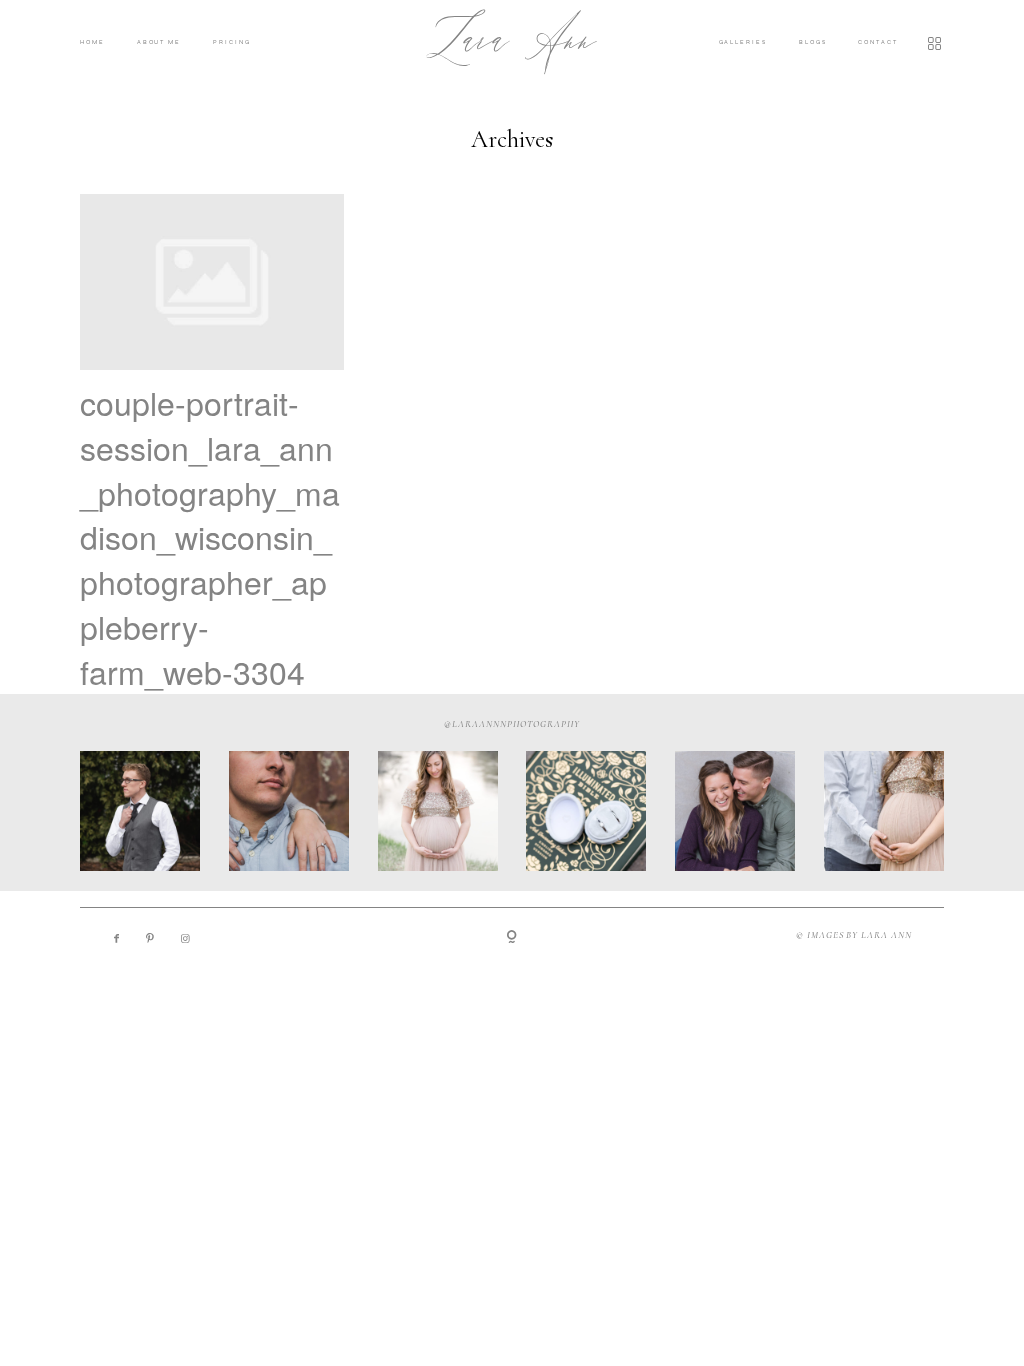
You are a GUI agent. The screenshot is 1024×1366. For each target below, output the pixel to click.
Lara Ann (512, 43)
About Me (159, 42)
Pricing (231, 42)
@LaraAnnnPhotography (511, 724)
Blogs (813, 42)
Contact (877, 42)
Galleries (743, 42)
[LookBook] (921, 43)
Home (92, 42)
